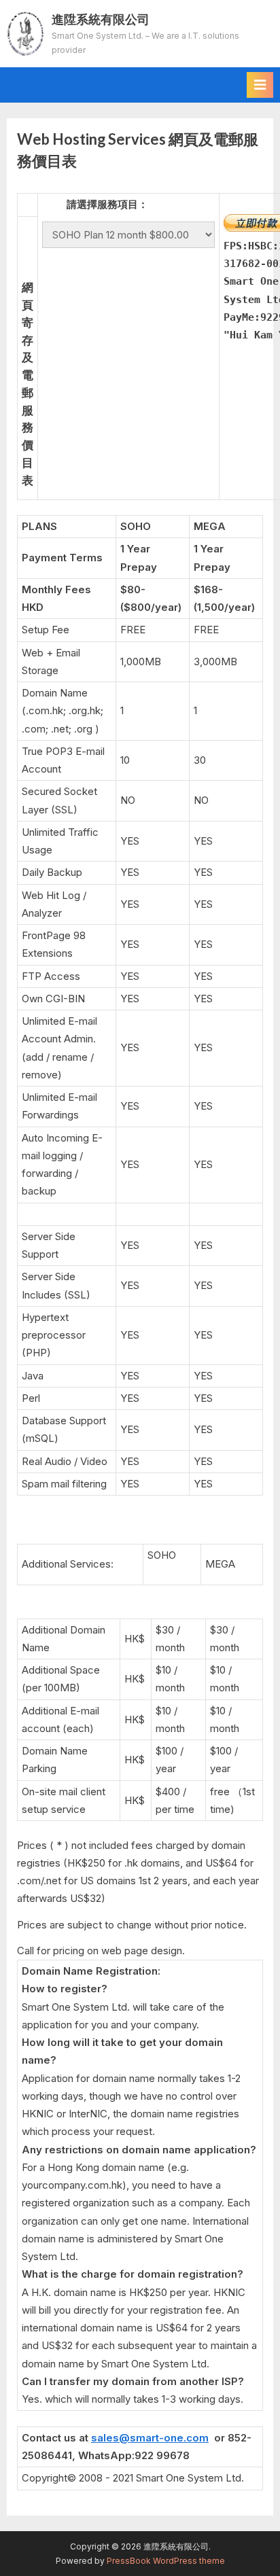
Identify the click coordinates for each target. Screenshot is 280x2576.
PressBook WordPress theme (166, 2561)
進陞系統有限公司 (101, 19)
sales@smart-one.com (150, 2438)
